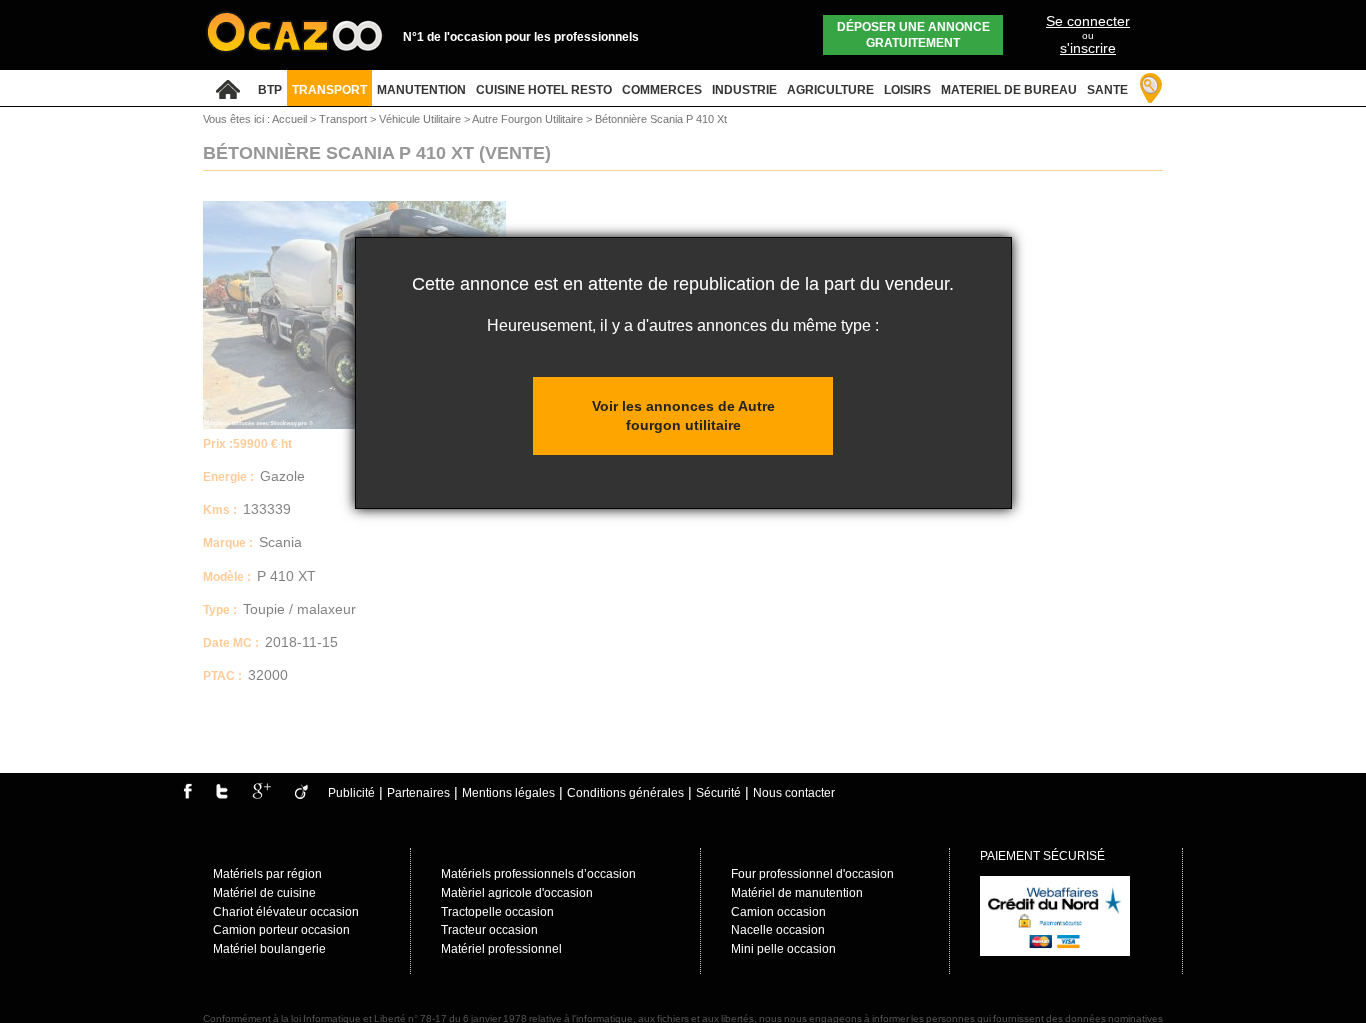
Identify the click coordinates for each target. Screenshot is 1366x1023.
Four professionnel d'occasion (812, 874)
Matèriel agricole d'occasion (517, 893)
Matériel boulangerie (269, 949)
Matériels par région (267, 874)
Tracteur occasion (489, 930)
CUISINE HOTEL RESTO (544, 90)
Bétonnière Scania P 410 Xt (661, 119)
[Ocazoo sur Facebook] (187, 795)
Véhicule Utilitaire (421, 119)
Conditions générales (625, 793)
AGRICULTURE (830, 90)
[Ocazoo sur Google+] (261, 795)
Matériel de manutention (797, 893)
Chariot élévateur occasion (286, 912)
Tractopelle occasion (497, 912)
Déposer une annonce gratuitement (913, 35)
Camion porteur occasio (278, 930)
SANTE (1107, 90)
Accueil (289, 119)
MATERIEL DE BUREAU (1009, 90)
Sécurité (718, 793)
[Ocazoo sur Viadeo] (301, 795)
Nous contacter (794, 793)
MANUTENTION (421, 90)
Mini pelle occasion (783, 949)
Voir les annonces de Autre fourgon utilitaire (683, 415)
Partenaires (418, 793)
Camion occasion (778, 912)
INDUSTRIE (744, 90)
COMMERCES (662, 90)
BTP (270, 90)
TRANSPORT (329, 90)
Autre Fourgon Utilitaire (529, 119)
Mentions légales (508, 793)
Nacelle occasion (778, 930)
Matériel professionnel (501, 949)
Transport (344, 119)
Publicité (351, 793)
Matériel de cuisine (264, 893)
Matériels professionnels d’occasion (538, 874)
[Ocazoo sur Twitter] (222, 795)
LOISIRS (907, 90)
